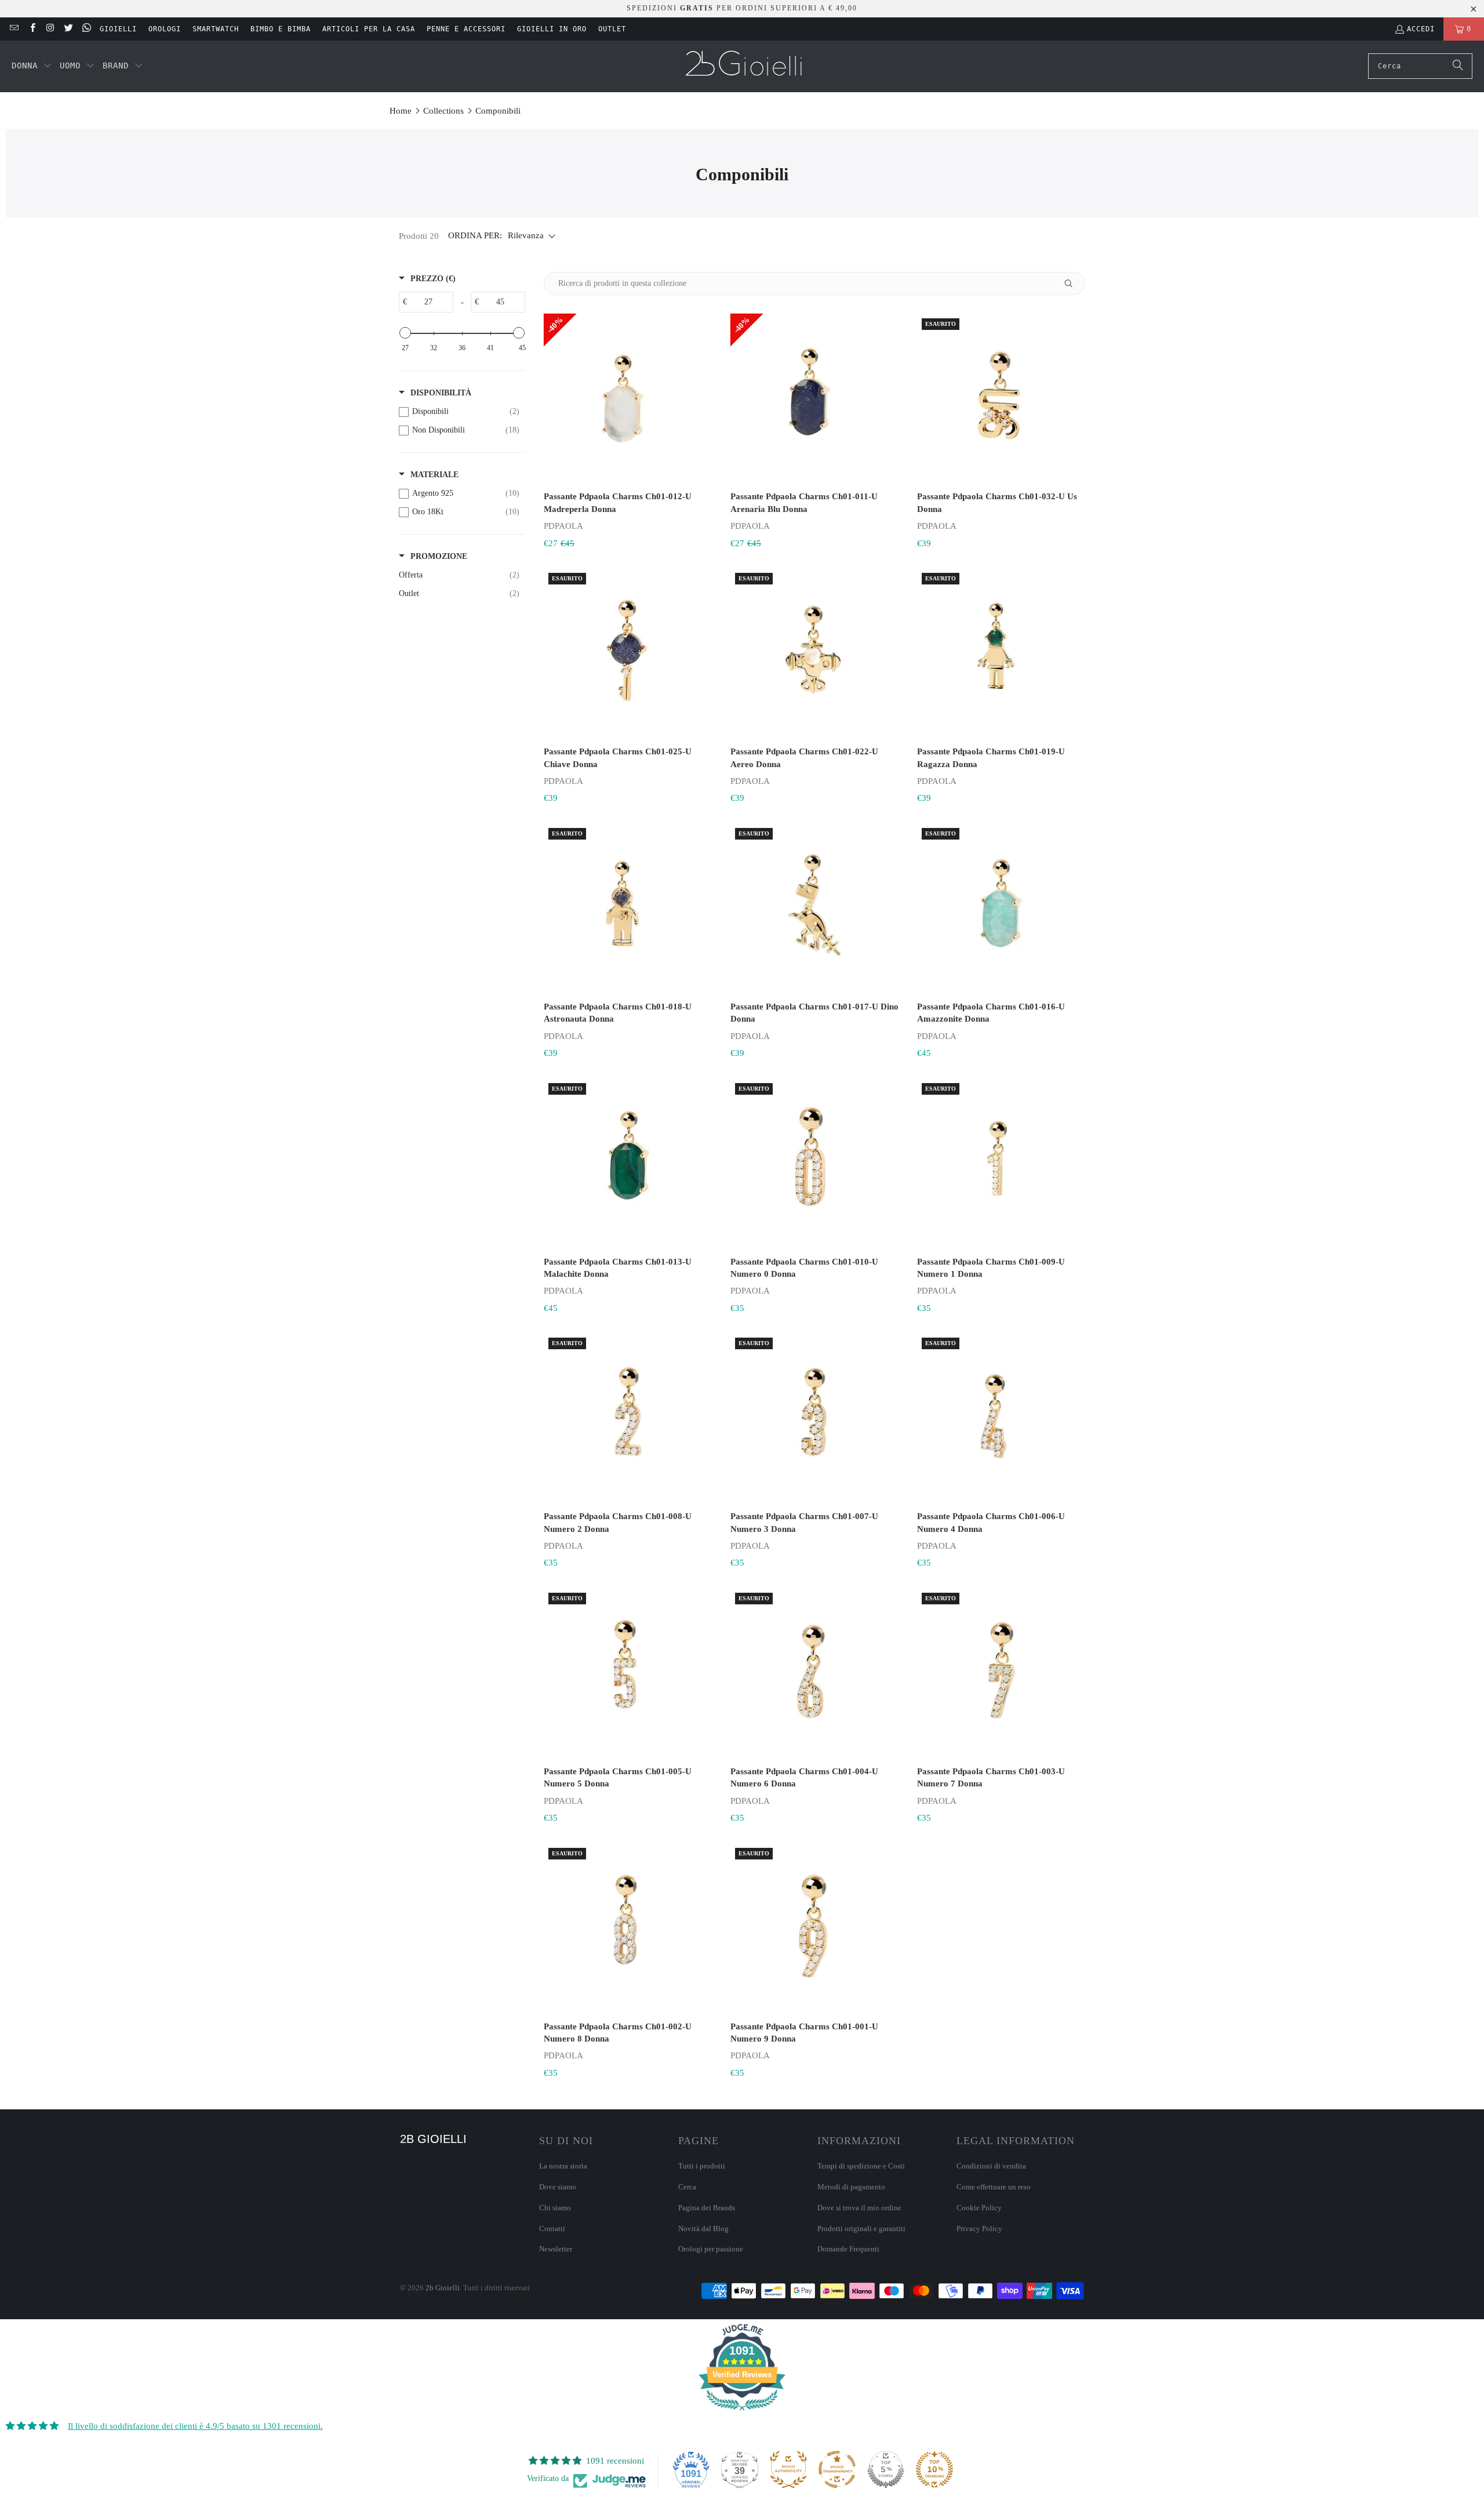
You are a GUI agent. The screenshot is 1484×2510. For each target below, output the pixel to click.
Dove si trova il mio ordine (859, 2208)
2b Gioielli (443, 2288)
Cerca (687, 2187)
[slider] (405, 333)
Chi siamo (555, 2208)
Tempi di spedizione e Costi (861, 2166)
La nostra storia (563, 2166)
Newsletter (556, 2249)
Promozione (439, 556)
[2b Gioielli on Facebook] (32, 29)
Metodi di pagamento (851, 2187)
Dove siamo (558, 2187)
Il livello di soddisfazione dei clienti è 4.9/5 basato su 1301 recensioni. (195, 2426)
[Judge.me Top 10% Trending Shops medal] (934, 2469)
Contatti (552, 2229)
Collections (443, 111)
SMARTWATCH (216, 29)
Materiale (434, 475)
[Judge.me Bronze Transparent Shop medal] (837, 2469)
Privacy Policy (979, 2229)
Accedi (1421, 29)
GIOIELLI (118, 29)
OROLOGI (165, 29)
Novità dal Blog (703, 2229)
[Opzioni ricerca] (1073, 284)
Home (401, 111)
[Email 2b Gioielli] (14, 29)
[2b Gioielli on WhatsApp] (86, 29)
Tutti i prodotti (702, 2166)
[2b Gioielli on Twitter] (68, 29)
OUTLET (612, 29)
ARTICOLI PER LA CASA (369, 29)
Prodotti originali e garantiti (861, 2229)
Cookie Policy (979, 2208)
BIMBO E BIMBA (281, 29)
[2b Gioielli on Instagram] (50, 29)
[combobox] (1420, 66)
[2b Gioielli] (745, 66)
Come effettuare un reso (994, 2187)
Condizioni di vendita (991, 2166)
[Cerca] (1458, 66)
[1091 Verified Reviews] (742, 2413)
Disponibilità (441, 393)
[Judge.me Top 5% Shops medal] (886, 2469)
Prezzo (433, 279)
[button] (32, 66)
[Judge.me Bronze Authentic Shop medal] (788, 2469)
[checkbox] (459, 412)
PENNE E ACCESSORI (466, 29)
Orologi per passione (711, 2249)
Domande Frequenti (848, 2249)
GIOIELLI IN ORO (552, 29)
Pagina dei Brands (707, 2208)
